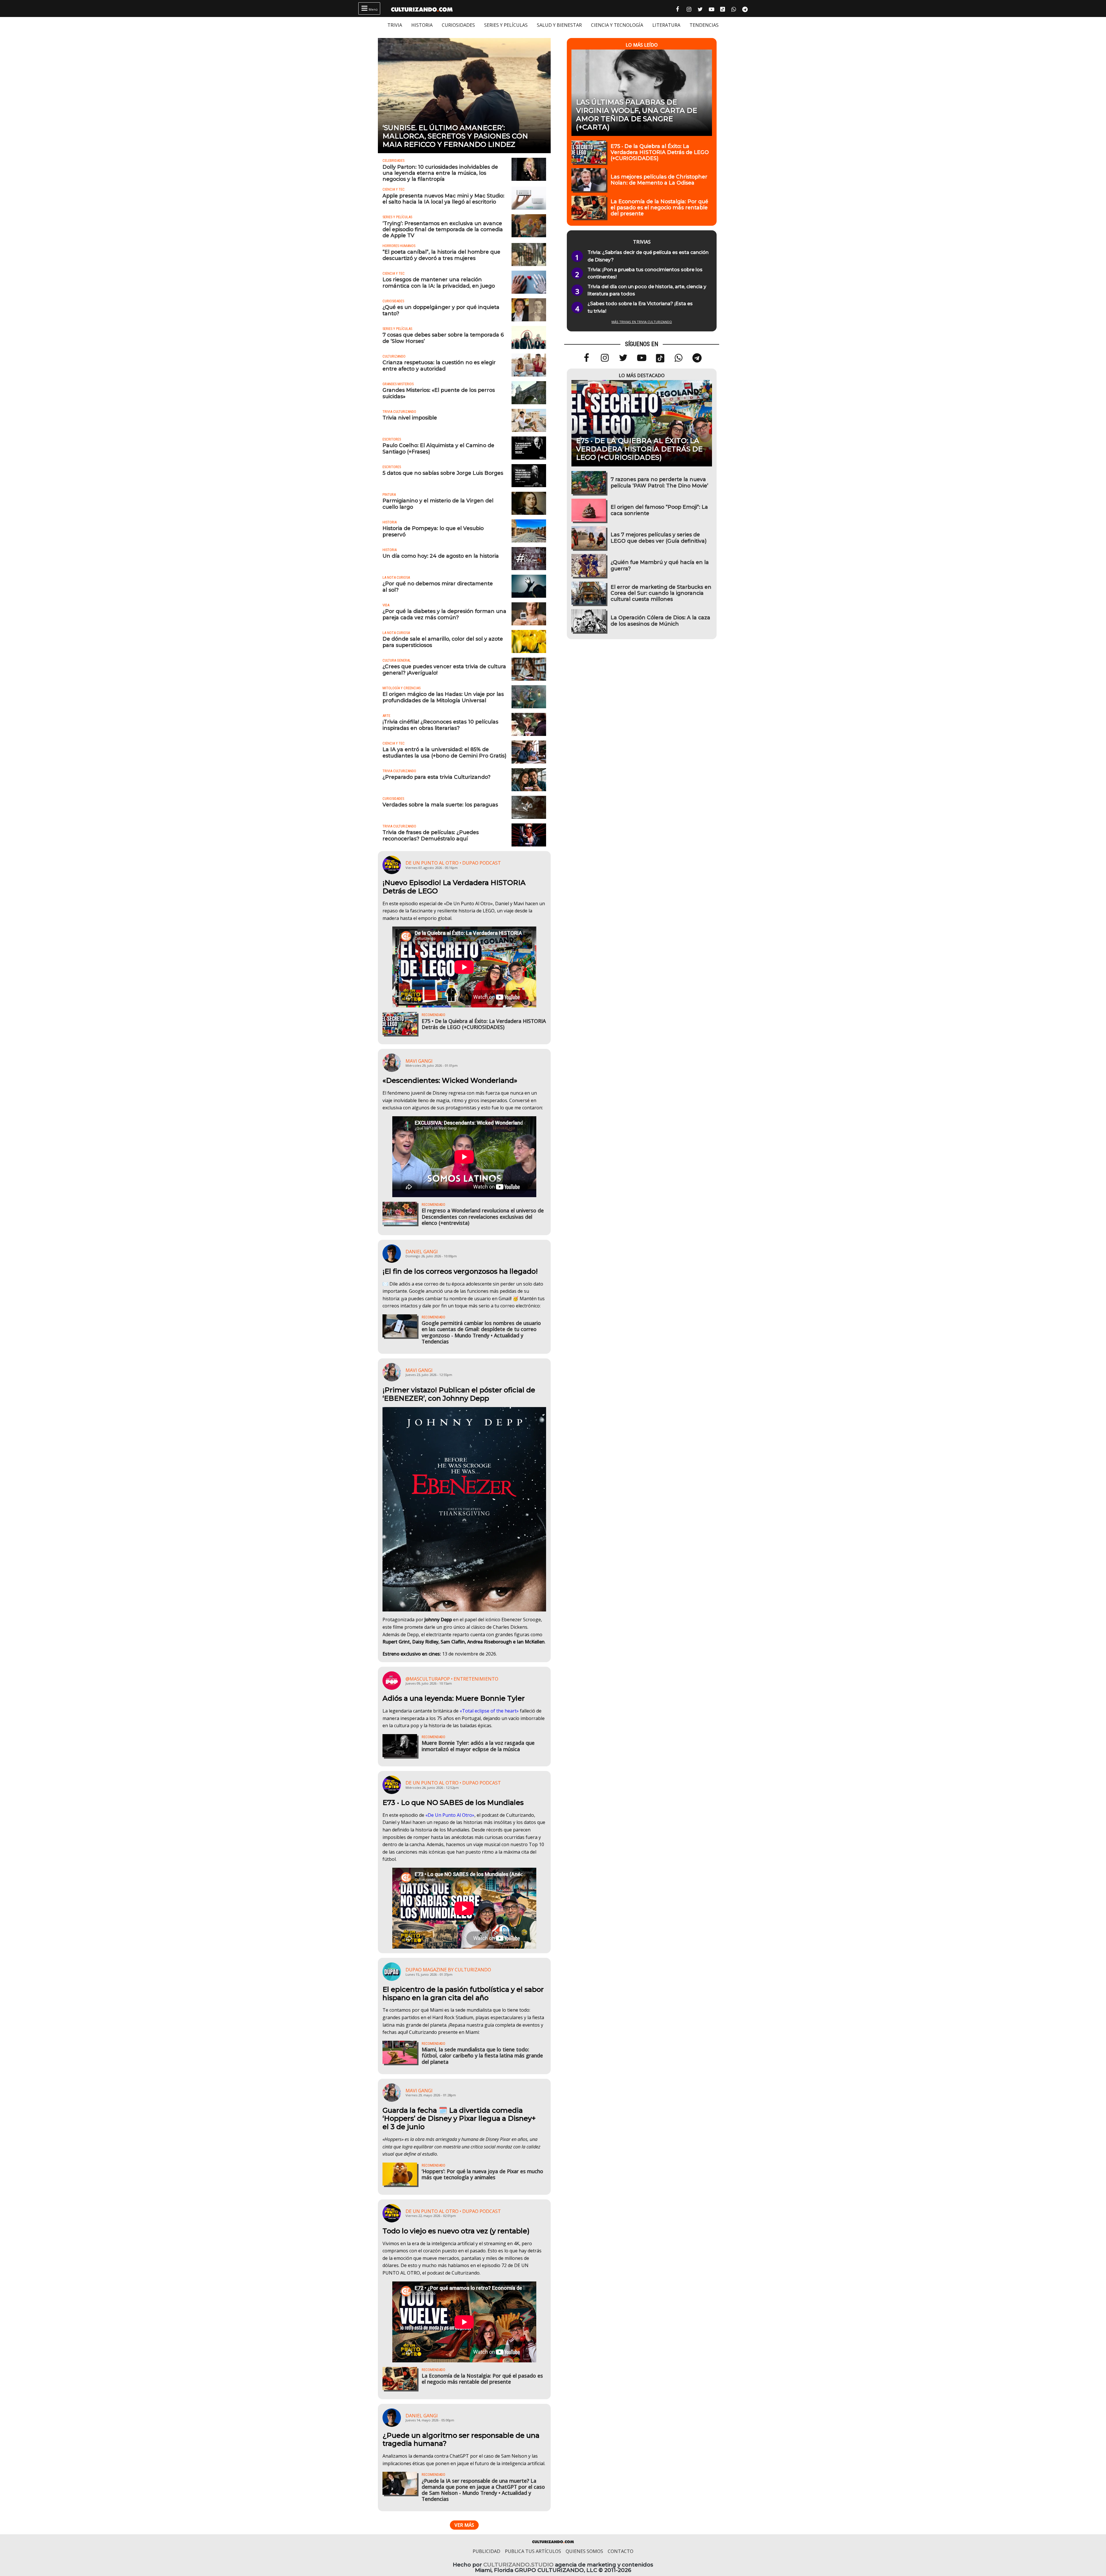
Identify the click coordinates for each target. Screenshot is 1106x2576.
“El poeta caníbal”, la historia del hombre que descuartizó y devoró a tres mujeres (441, 255)
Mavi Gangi (419, 1061)
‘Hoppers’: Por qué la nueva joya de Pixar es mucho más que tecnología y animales (482, 2174)
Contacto (621, 2551)
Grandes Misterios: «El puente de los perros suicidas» (439, 393)
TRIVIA (395, 25)
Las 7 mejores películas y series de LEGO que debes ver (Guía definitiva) (659, 538)
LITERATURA (666, 25)
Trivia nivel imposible (410, 418)
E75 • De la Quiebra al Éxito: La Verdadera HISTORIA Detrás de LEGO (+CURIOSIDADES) (484, 1024)
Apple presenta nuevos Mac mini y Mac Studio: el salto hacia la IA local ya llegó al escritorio (443, 199)
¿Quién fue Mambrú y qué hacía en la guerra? (660, 565)
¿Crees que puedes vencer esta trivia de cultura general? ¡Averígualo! (444, 669)
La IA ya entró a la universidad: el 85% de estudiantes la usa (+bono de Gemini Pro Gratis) (444, 752)
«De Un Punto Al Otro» (450, 1815)
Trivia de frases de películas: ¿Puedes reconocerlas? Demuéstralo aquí (431, 835)
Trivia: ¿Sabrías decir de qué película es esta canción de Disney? (648, 256)
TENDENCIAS (704, 25)
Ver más (464, 2525)
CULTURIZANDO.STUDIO (518, 2565)
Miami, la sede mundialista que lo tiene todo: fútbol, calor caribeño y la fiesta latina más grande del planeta (482, 2055)
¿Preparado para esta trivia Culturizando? (436, 777)
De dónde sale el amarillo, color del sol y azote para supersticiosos (443, 642)
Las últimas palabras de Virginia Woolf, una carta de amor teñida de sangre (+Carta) (637, 115)
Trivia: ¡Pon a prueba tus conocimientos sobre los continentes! (645, 273)
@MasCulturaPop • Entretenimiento (452, 1679)
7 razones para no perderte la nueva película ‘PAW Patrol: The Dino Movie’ (659, 482)
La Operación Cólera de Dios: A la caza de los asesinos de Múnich (660, 620)
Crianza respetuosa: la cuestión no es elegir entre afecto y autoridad (439, 365)
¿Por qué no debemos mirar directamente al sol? (438, 586)
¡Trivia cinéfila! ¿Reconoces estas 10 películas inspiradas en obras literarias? (440, 725)
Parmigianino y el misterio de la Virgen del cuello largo (438, 504)
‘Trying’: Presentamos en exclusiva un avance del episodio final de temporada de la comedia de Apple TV (443, 229)
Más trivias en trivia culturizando (642, 322)
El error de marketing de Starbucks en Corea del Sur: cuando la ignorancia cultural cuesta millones (661, 593)
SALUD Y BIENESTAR (559, 25)
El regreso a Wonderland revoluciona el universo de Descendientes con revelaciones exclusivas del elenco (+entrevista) (483, 1216)
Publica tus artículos (533, 2551)
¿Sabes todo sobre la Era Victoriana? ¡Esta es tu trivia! (640, 307)
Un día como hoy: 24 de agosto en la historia (441, 556)
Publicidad (486, 2551)
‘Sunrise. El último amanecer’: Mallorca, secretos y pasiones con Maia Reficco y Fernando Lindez (455, 136)
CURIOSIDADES (458, 25)
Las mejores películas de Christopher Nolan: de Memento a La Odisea (659, 180)
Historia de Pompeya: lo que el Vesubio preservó (433, 531)
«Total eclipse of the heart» (489, 1711)
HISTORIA (422, 25)
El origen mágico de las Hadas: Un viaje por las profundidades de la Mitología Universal (443, 697)
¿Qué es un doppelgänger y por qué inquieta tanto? (441, 310)
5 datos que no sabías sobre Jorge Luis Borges (443, 473)
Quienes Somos (584, 2551)
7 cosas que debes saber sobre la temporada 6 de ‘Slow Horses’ (443, 338)
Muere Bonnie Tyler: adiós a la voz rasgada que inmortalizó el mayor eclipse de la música (478, 1746)
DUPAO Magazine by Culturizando (448, 1970)
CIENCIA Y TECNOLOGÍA (617, 25)
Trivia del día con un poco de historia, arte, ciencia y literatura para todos (647, 290)
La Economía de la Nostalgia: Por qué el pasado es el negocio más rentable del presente (482, 2379)
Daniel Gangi (422, 1252)
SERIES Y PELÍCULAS (506, 25)
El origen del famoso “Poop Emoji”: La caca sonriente (659, 510)
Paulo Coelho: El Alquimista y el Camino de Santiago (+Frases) (438, 448)
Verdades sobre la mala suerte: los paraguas (440, 805)
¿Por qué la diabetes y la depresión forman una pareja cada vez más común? (444, 614)
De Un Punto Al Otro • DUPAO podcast (453, 863)
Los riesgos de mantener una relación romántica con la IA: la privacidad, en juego (439, 282)
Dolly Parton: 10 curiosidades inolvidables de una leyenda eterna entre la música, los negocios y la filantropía (440, 173)
